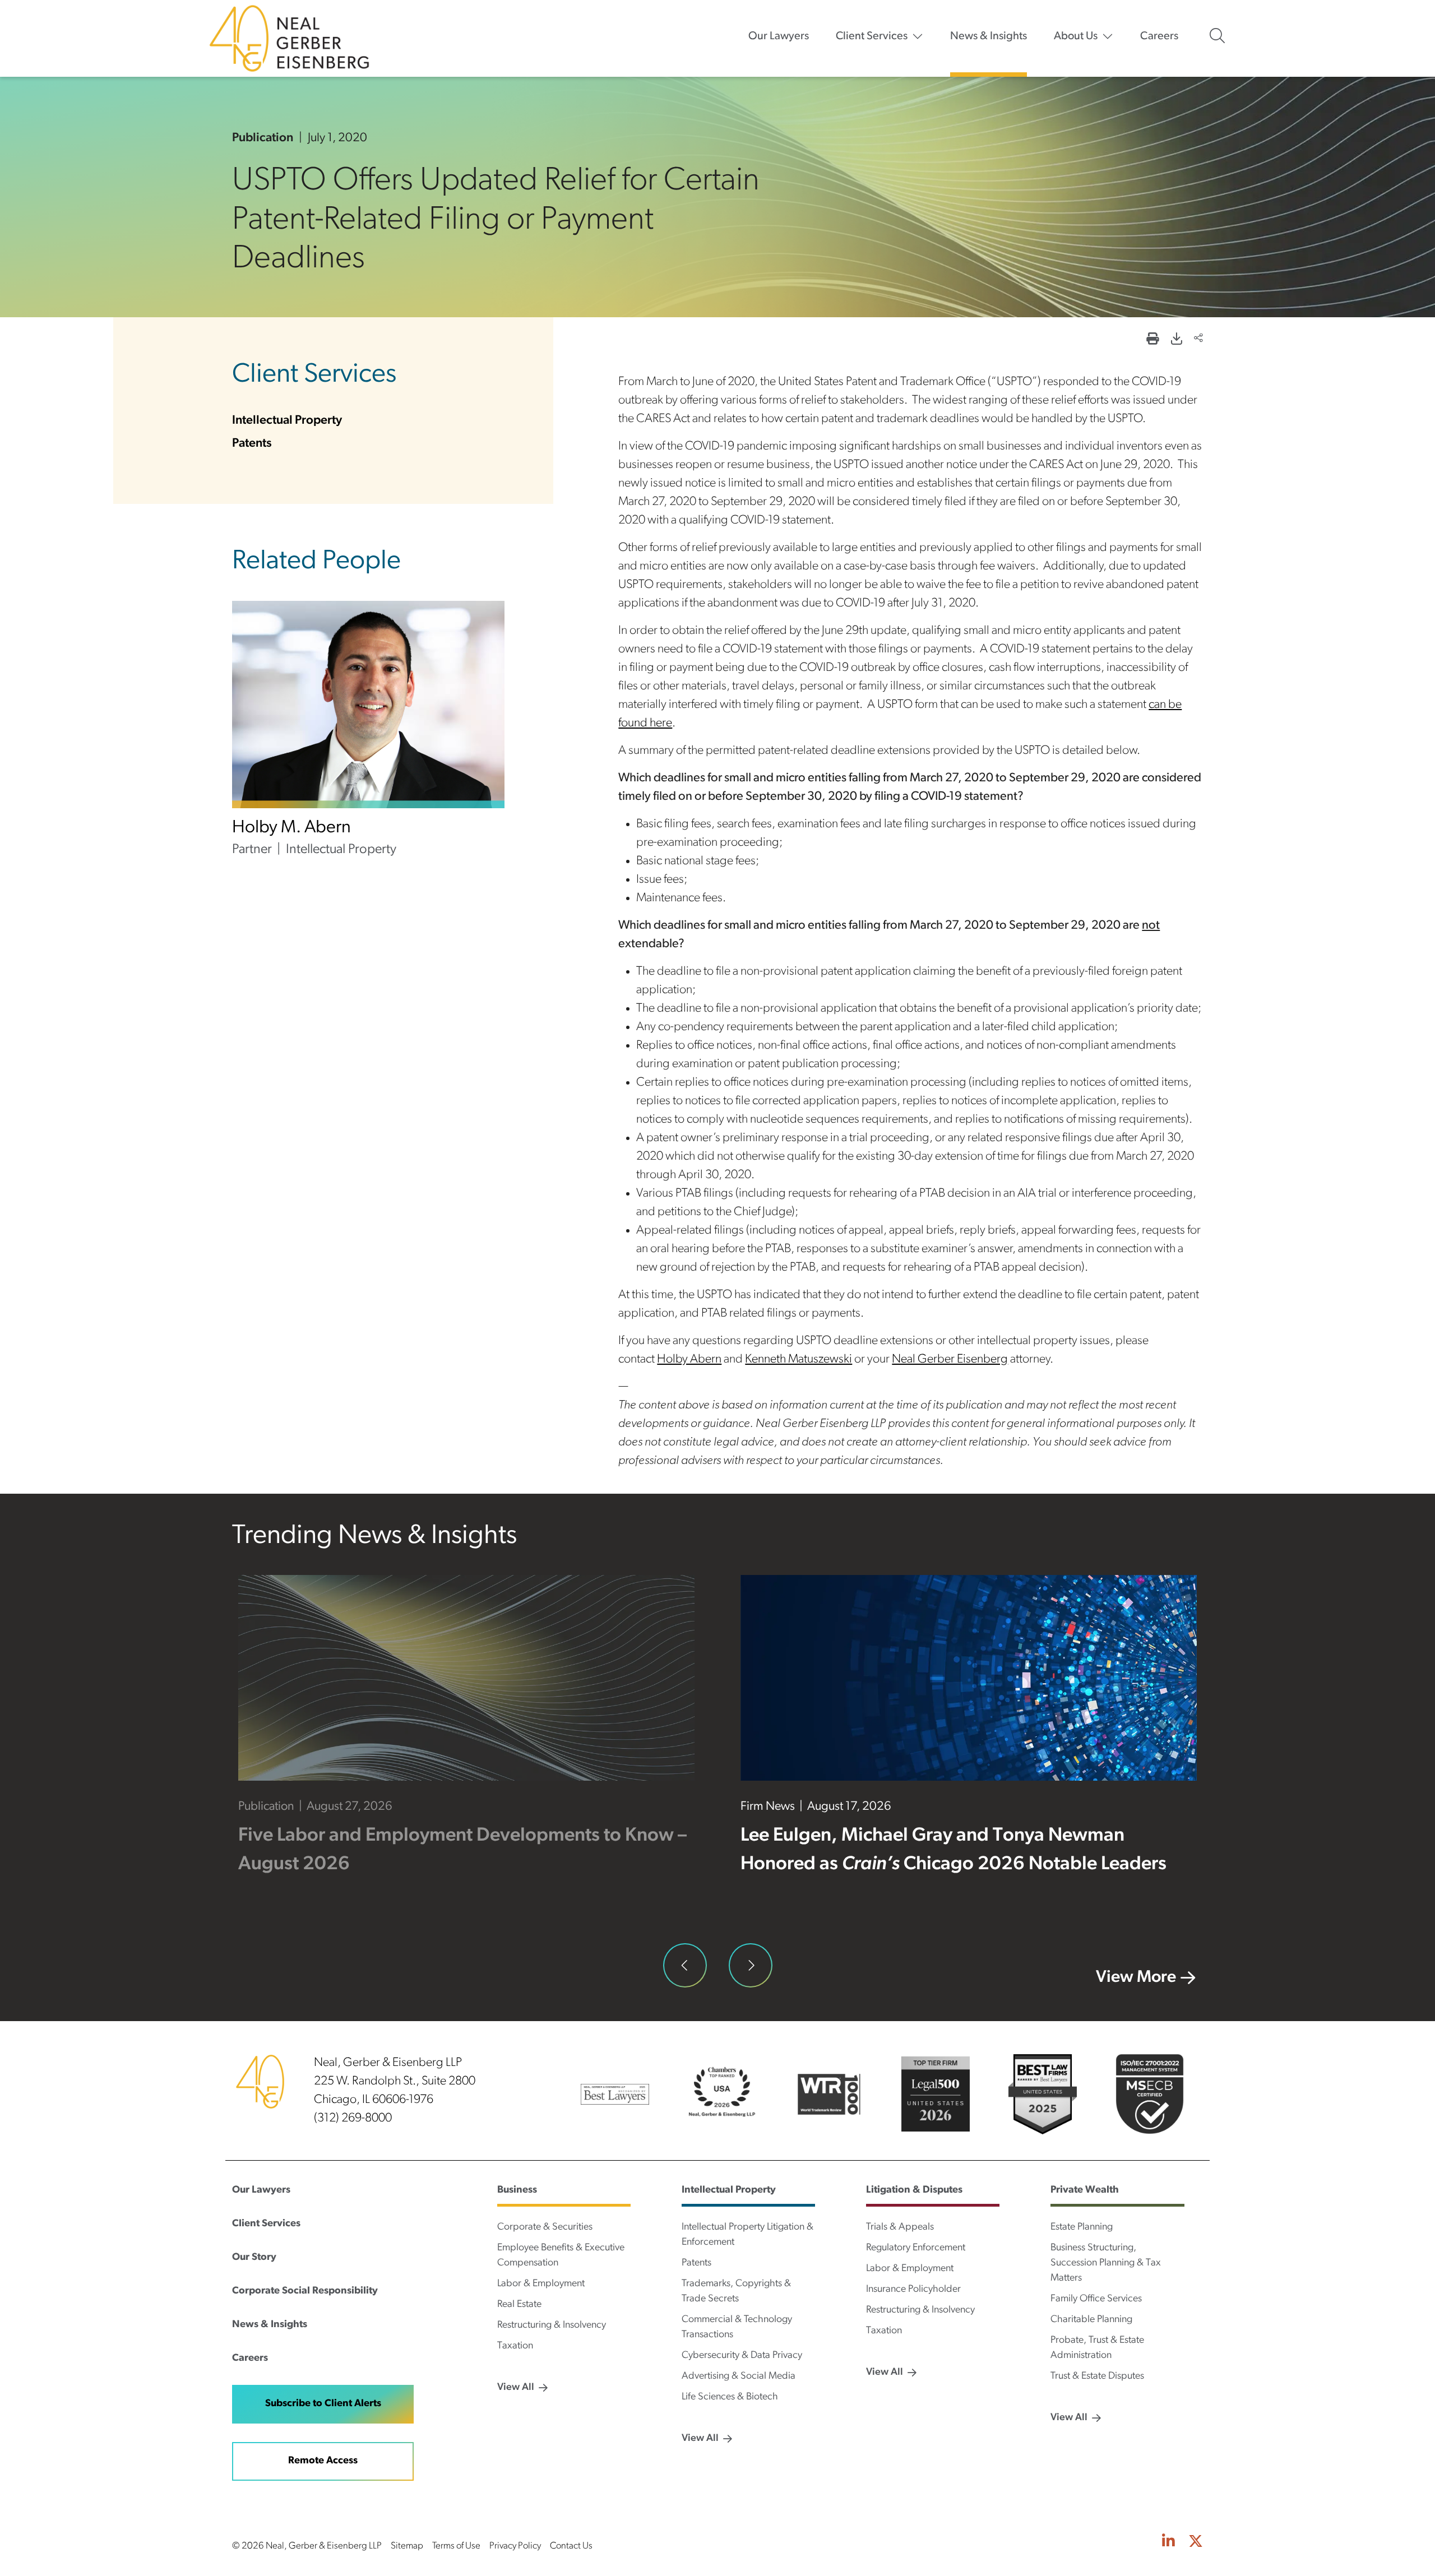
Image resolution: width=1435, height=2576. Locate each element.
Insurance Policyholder (913, 2290)
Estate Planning (1082, 2227)
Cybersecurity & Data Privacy (742, 2356)
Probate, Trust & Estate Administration (1097, 2348)
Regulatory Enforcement (916, 2248)
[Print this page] (1152, 340)
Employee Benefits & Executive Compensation (561, 2256)
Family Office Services (1096, 2299)
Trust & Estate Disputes (1097, 2376)
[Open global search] (1217, 36)
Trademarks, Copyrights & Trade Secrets (736, 2292)
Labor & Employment (541, 2284)
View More (1136, 1978)
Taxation (515, 2346)
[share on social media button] (1198, 339)
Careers (1159, 36)
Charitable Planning (1091, 2320)
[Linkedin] (1168, 2543)
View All (516, 2388)
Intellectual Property (287, 421)
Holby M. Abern (291, 828)
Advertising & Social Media (739, 2376)
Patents (252, 444)
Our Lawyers (779, 36)
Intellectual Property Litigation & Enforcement (747, 2235)
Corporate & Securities (545, 2227)
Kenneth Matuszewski (798, 1359)
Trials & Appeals (900, 2227)
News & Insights (989, 36)
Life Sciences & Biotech (730, 2397)
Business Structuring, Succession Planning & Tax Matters (1106, 2263)
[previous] (685, 1965)
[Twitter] (1196, 2543)
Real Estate (519, 2305)
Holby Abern (689, 1359)
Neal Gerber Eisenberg (950, 1359)
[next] (751, 1965)
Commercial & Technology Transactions (737, 2327)
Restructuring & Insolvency (552, 2325)
